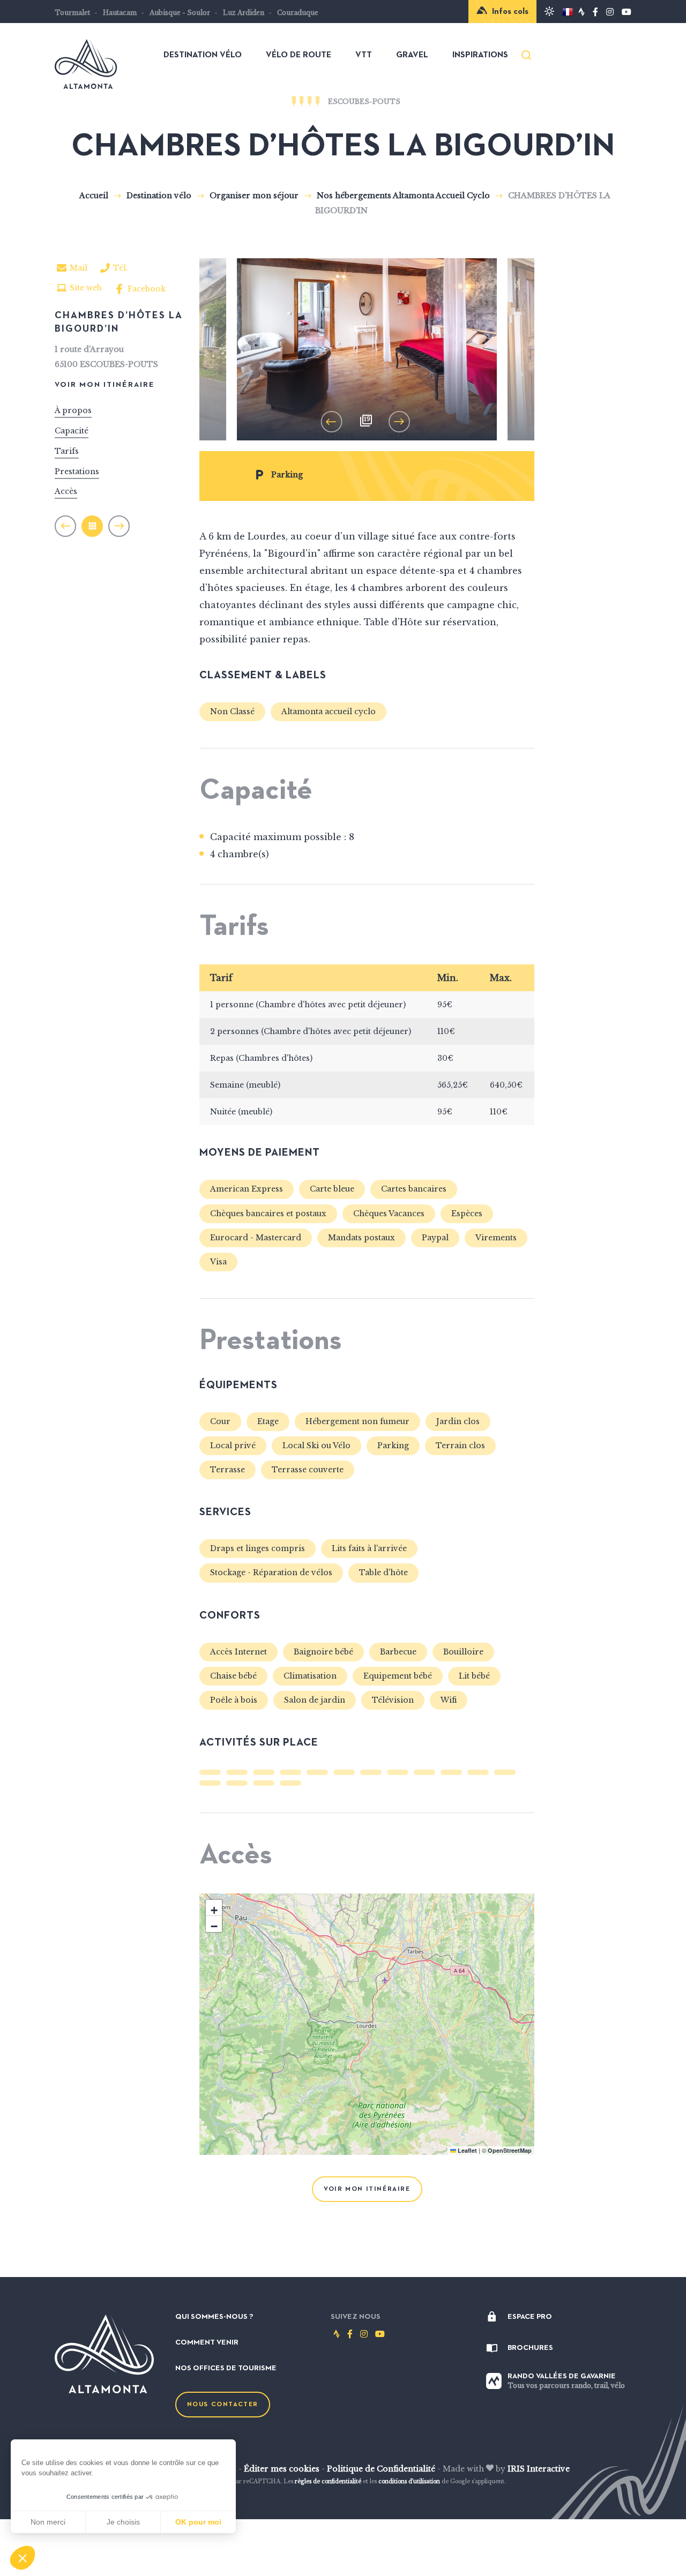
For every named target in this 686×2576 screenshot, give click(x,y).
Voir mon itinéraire (105, 384)
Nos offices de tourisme (226, 2368)
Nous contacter (223, 2405)
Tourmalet (72, 13)
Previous (335, 419)
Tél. (121, 270)
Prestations (77, 471)
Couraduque (298, 13)
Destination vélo (203, 55)
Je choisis (123, 2522)
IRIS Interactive (539, 2469)
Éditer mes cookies (282, 2469)
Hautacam (120, 13)
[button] (23, 2558)
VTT (364, 55)
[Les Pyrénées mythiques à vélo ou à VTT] (86, 83)
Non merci (48, 2522)
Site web (86, 288)
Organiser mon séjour (255, 196)
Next (399, 419)
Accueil (94, 196)
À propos (73, 410)
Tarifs (67, 451)
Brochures (530, 2348)
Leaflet (467, 2150)
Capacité (72, 430)
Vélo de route (299, 55)
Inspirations (480, 55)
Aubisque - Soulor (180, 13)
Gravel (412, 55)
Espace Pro (530, 2317)
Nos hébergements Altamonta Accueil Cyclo (404, 196)
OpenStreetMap (510, 2150)
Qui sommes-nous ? (214, 2317)
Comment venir (207, 2342)
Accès (66, 491)
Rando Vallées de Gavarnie (566, 2381)
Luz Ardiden (244, 13)
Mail (79, 268)
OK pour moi (198, 2522)
